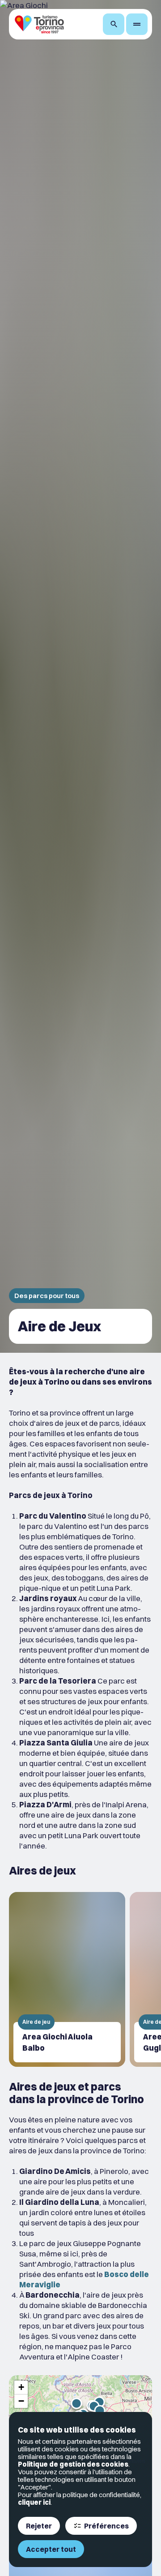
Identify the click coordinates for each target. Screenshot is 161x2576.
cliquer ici (34, 2502)
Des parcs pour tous (47, 1296)
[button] (21, 2388)
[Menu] (137, 24)
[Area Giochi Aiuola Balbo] (67, 1979)
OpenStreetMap (103, 2461)
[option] (67, 1979)
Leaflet (71, 2461)
